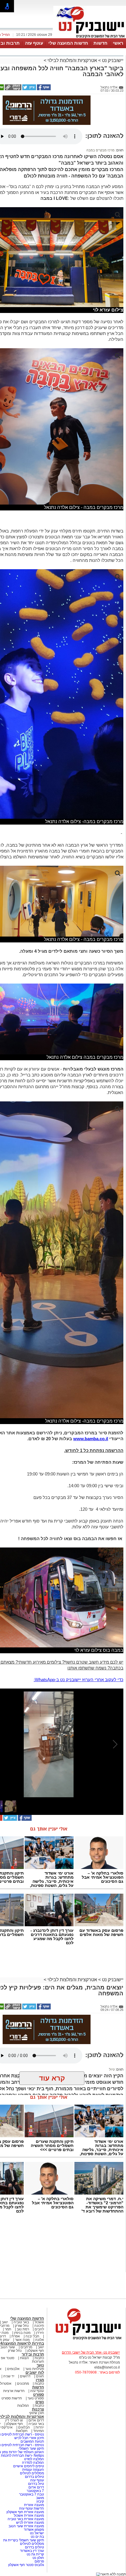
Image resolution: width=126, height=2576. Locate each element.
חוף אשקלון (36, 2351)
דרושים (25, 2376)
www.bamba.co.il (91, 1439)
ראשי (118, 43)
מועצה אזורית (34, 2505)
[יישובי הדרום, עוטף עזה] (90, 38)
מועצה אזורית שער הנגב (26, 2526)
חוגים (40, 2376)
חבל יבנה (32, 2336)
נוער (40, 2365)
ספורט (39, 2395)
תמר (8, 2329)
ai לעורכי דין (14, 2420)
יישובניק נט (112, 60)
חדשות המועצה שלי (68, 43)
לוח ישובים (35, 2373)
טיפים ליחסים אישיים (28, 2466)
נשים (40, 2402)
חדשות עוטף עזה (31, 2508)
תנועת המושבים (32, 2441)
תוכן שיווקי (36, 2413)
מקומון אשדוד (34, 2530)
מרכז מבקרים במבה (101, 150)
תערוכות (38, 2361)
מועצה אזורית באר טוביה (25, 2519)
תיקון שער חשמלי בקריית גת (24, 2540)
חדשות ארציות (14, 2391)
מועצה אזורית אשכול (28, 2515)
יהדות (40, 2427)
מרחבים (26, 2347)
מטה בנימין (22, 2333)
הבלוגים (24, 2427)
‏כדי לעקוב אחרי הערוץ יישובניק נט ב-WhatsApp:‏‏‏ (79, 1680)
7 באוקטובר (35, 2491)
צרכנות (38, 2409)
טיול (112, 2069)
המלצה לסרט (34, 2459)
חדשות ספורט (12, 2398)
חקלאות (22, 2431)
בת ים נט (37, 2537)
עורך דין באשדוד (32, 2551)
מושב (40, 2498)
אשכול (39, 2322)
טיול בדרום (36, 2484)
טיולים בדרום (34, 2477)
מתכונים (23, 2384)
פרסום (39, 2561)
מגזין (40, 2380)
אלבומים (13, 2369)
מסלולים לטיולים (32, 2473)
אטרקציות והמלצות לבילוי (72, 60)
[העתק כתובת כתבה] (13, 89)
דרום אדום (36, 2420)
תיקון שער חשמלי (31, 2448)
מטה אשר (22, 2340)
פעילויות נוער (35, 2369)
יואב (5, 2322)
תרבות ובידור (33, 2354)
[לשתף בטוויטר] (29, 89)
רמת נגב (22, 2329)
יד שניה (9, 2376)
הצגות (24, 2358)
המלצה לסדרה (33, 2463)
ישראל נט (36, 2533)
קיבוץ (40, 2501)
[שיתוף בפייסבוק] (43, 89)
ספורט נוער (36, 2398)
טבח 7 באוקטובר (31, 2494)
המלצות (23, 2406)
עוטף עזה (34, 43)
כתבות (39, 2358)
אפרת (16, 2336)
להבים (39, 2329)
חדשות (101, 43)
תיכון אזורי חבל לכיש (29, 2438)
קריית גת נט (35, 2554)
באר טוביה (21, 2322)
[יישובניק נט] (86, 2339)
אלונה (40, 2340)
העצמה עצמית (33, 2470)
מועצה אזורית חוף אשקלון (25, 2512)
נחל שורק (22, 2326)
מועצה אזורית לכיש (30, 2523)
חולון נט (38, 2558)
